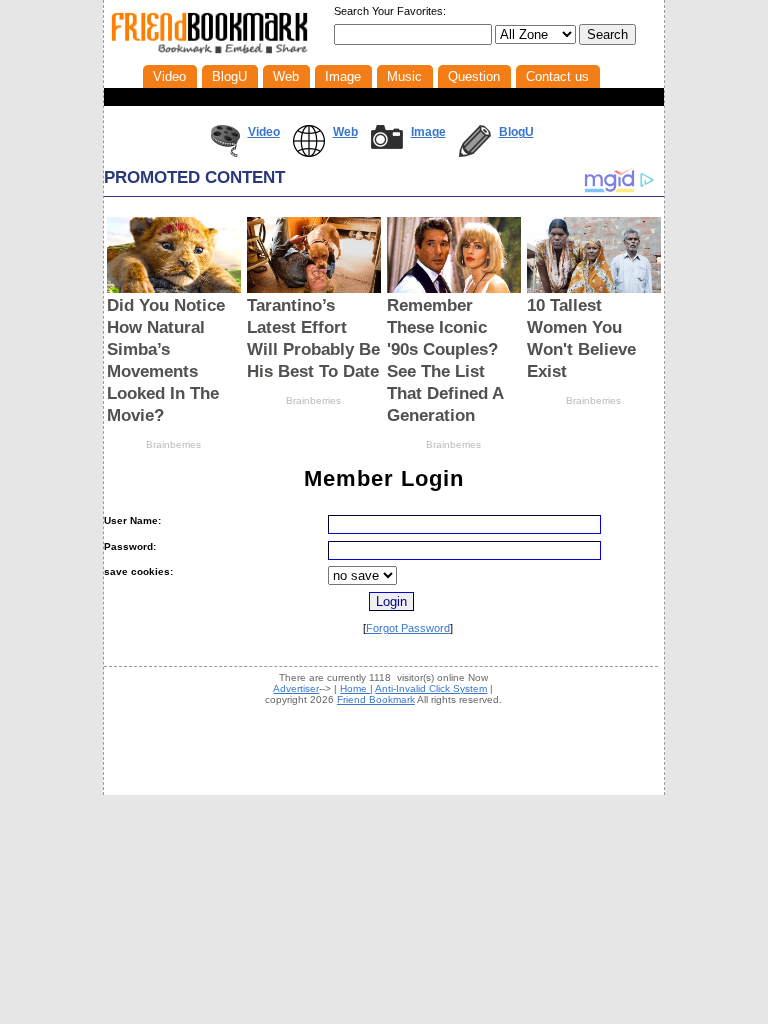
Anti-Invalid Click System (431, 688)
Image (428, 132)
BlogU (516, 132)
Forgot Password (408, 628)
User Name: (132, 520)
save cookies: (138, 571)
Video (264, 132)
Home (355, 688)
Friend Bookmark (376, 699)
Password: (130, 546)
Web (345, 132)
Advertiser (296, 688)
